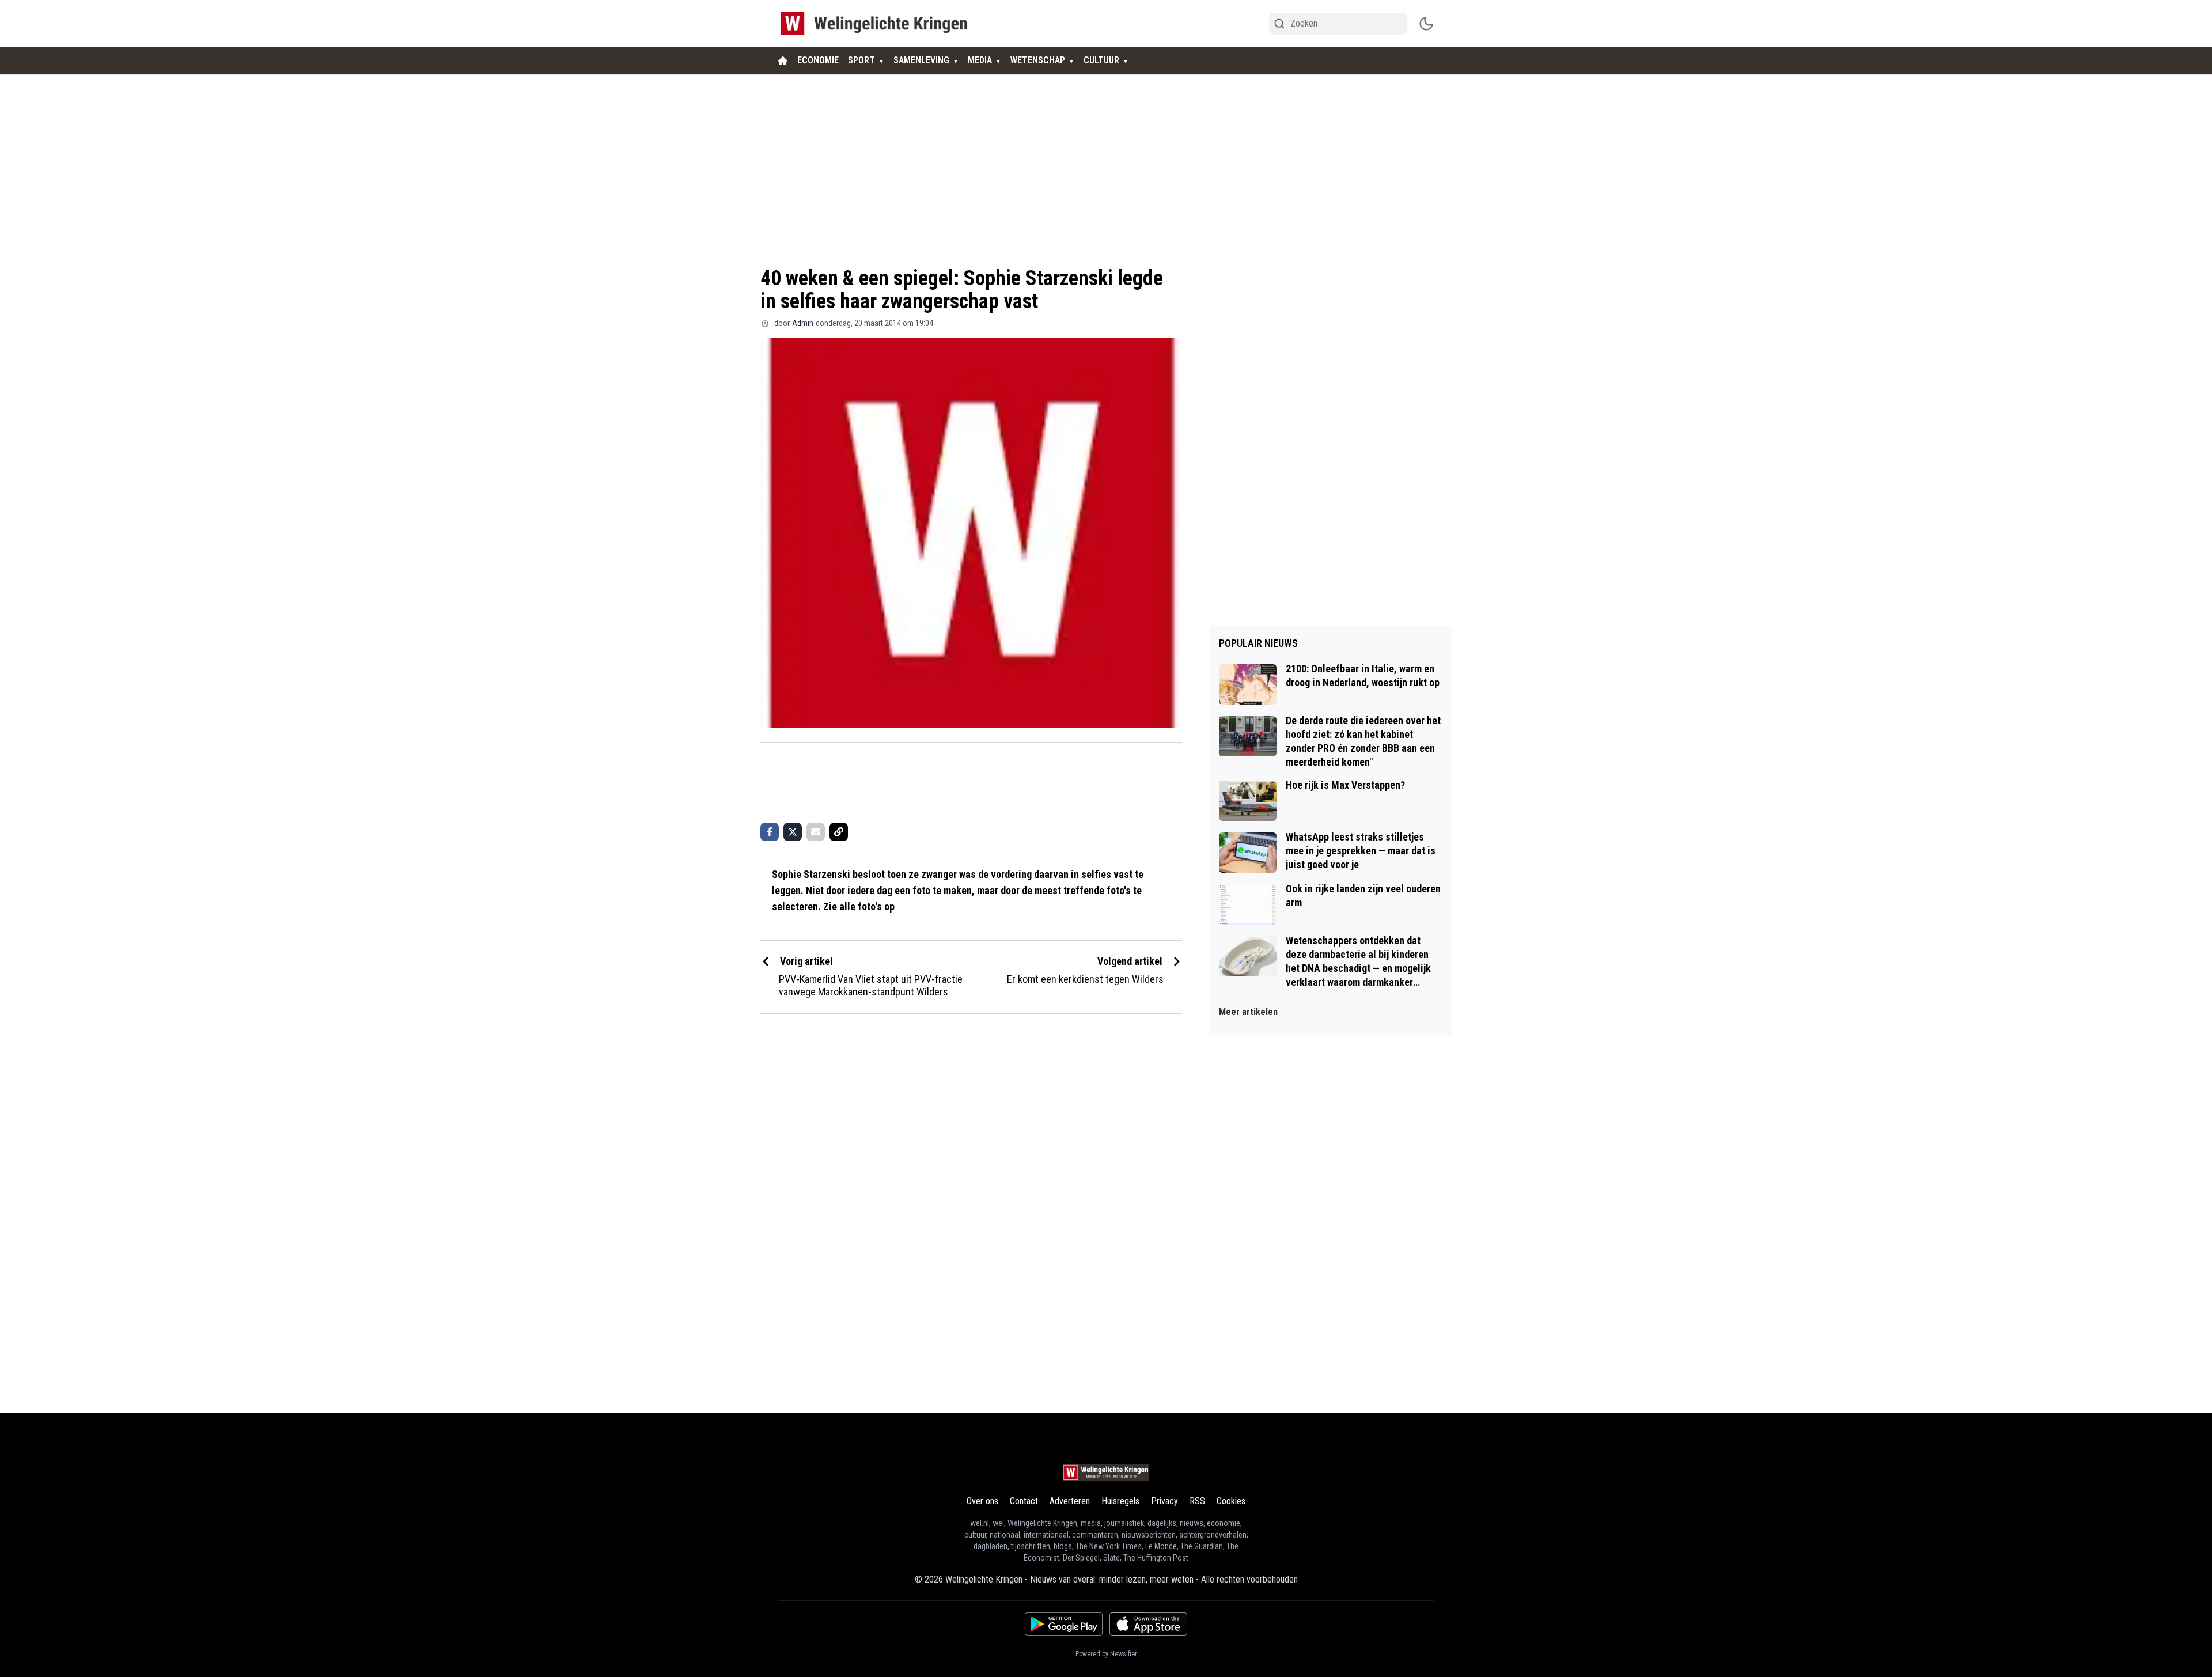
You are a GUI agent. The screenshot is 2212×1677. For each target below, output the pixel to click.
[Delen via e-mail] (816, 832)
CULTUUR (1101, 60)
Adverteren (1070, 1501)
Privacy (1164, 1501)
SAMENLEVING (921, 60)
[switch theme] (1426, 24)
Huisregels (1120, 1501)
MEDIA (980, 60)
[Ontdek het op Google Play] (1064, 1624)
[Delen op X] (793, 832)
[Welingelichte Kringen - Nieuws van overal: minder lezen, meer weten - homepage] (877, 23)
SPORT (861, 60)
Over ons (982, 1501)
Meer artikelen (1248, 1012)
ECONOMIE (818, 60)
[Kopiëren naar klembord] (839, 832)
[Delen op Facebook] (770, 832)
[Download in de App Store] (1148, 1624)
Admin (803, 323)
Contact (1024, 1501)
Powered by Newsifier (1106, 1654)
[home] (783, 60)
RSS (1197, 1501)
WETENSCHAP (1038, 60)
